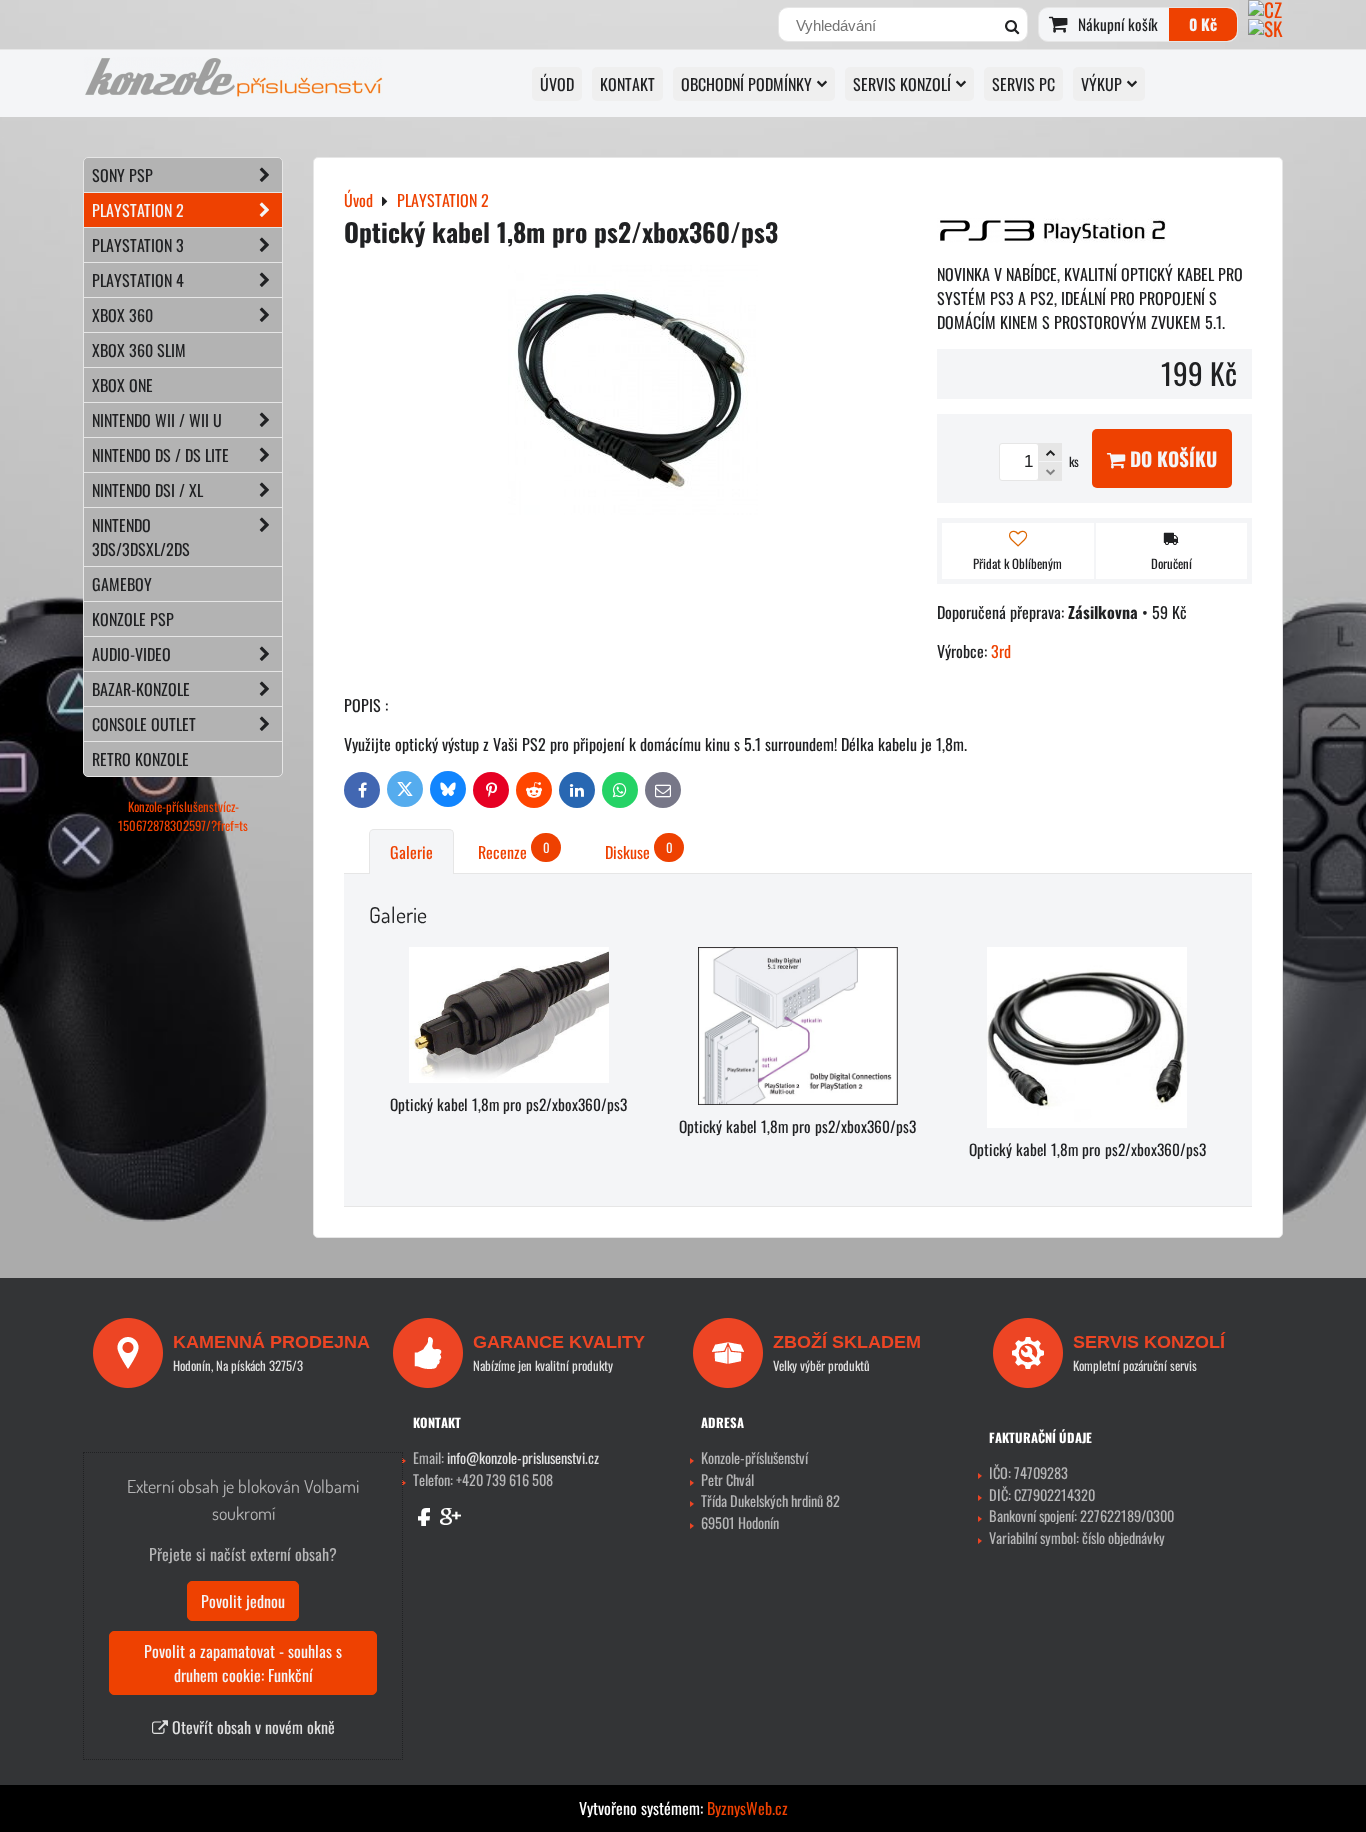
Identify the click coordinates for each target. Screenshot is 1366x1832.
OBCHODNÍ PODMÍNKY (746, 84)
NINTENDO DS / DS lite (160, 455)
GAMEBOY (122, 584)
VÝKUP (1101, 84)
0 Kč (1203, 24)
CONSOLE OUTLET (144, 724)
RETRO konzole (140, 759)
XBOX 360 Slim (139, 350)
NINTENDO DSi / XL (147, 490)
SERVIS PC (1023, 84)
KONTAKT (627, 84)
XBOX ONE (122, 385)
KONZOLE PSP (133, 619)
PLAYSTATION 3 (138, 245)
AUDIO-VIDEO (131, 654)
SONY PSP (122, 175)
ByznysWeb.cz (747, 1808)
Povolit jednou (243, 1601)
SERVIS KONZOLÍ (902, 84)
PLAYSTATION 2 (138, 210)
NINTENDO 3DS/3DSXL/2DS (141, 537)
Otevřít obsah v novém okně (251, 1727)
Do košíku (1171, 458)
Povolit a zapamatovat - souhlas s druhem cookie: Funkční (243, 1663)
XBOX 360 (122, 315)
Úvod (557, 84)
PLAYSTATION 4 (138, 280)
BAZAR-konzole (141, 689)
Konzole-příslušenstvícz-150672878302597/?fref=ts (183, 816)
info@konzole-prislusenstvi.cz (523, 1457)
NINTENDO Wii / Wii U (157, 420)
